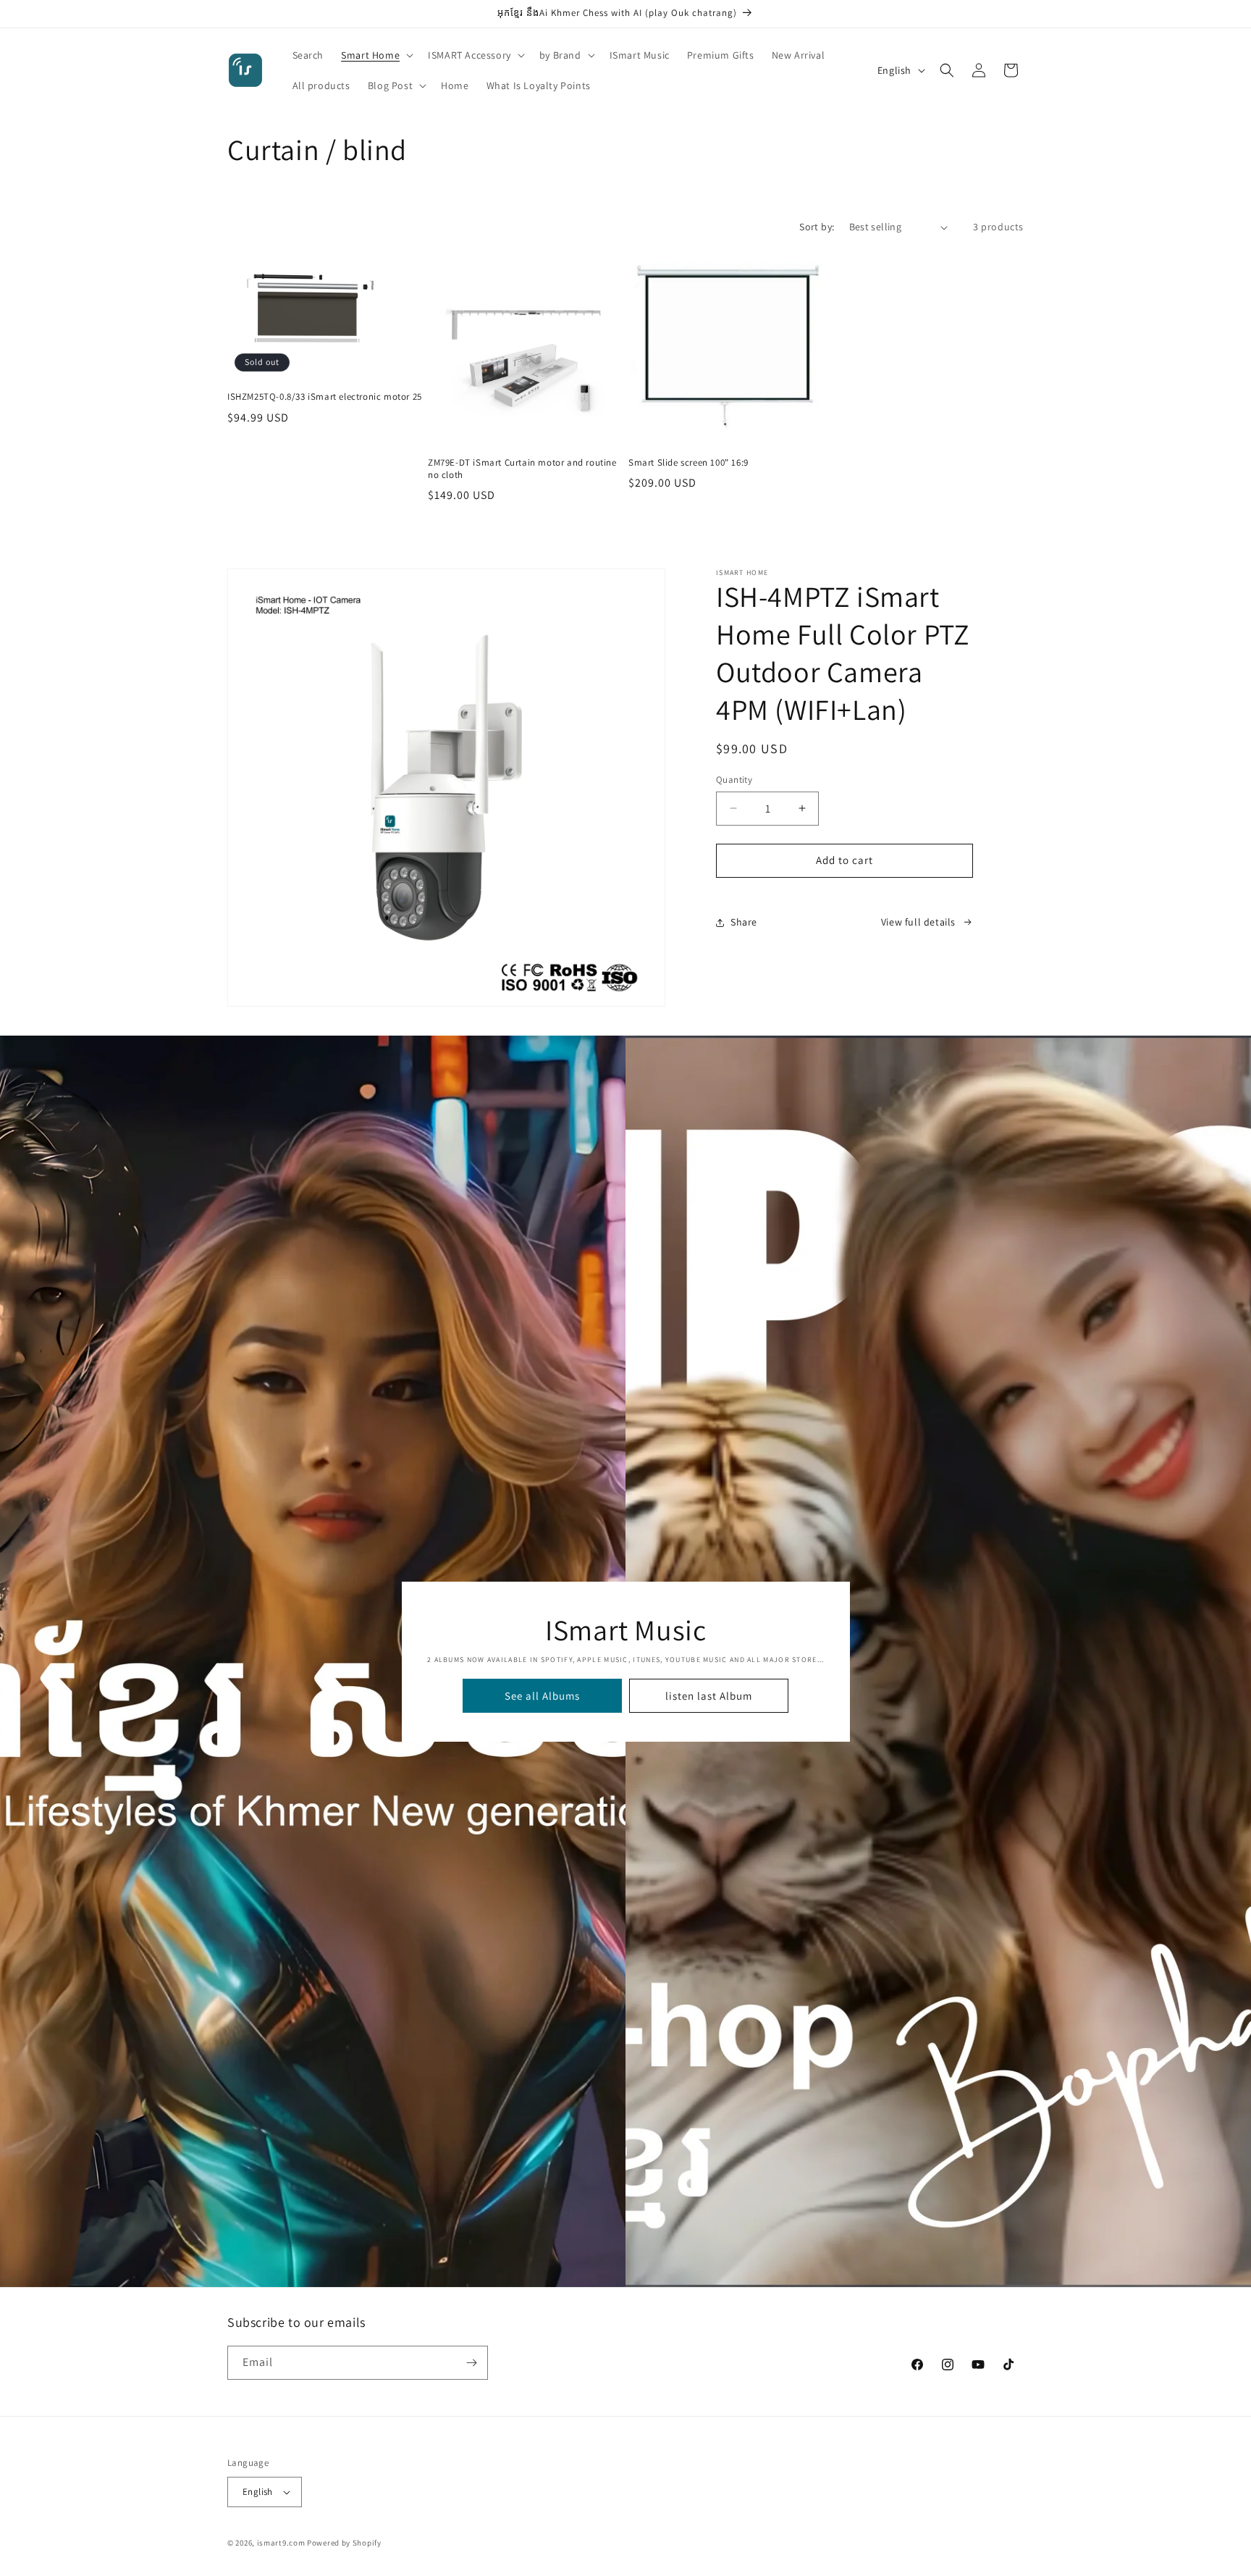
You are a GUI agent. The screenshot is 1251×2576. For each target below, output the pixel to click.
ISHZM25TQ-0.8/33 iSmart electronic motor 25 (325, 398)
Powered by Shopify (344, 2543)
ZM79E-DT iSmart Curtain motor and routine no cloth (522, 469)
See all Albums (542, 1695)
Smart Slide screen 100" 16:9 (688, 463)
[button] (376, 55)
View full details (918, 922)
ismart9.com (281, 2543)
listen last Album (709, 1695)
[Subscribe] (471, 2363)
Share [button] (744, 922)
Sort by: (817, 227)
